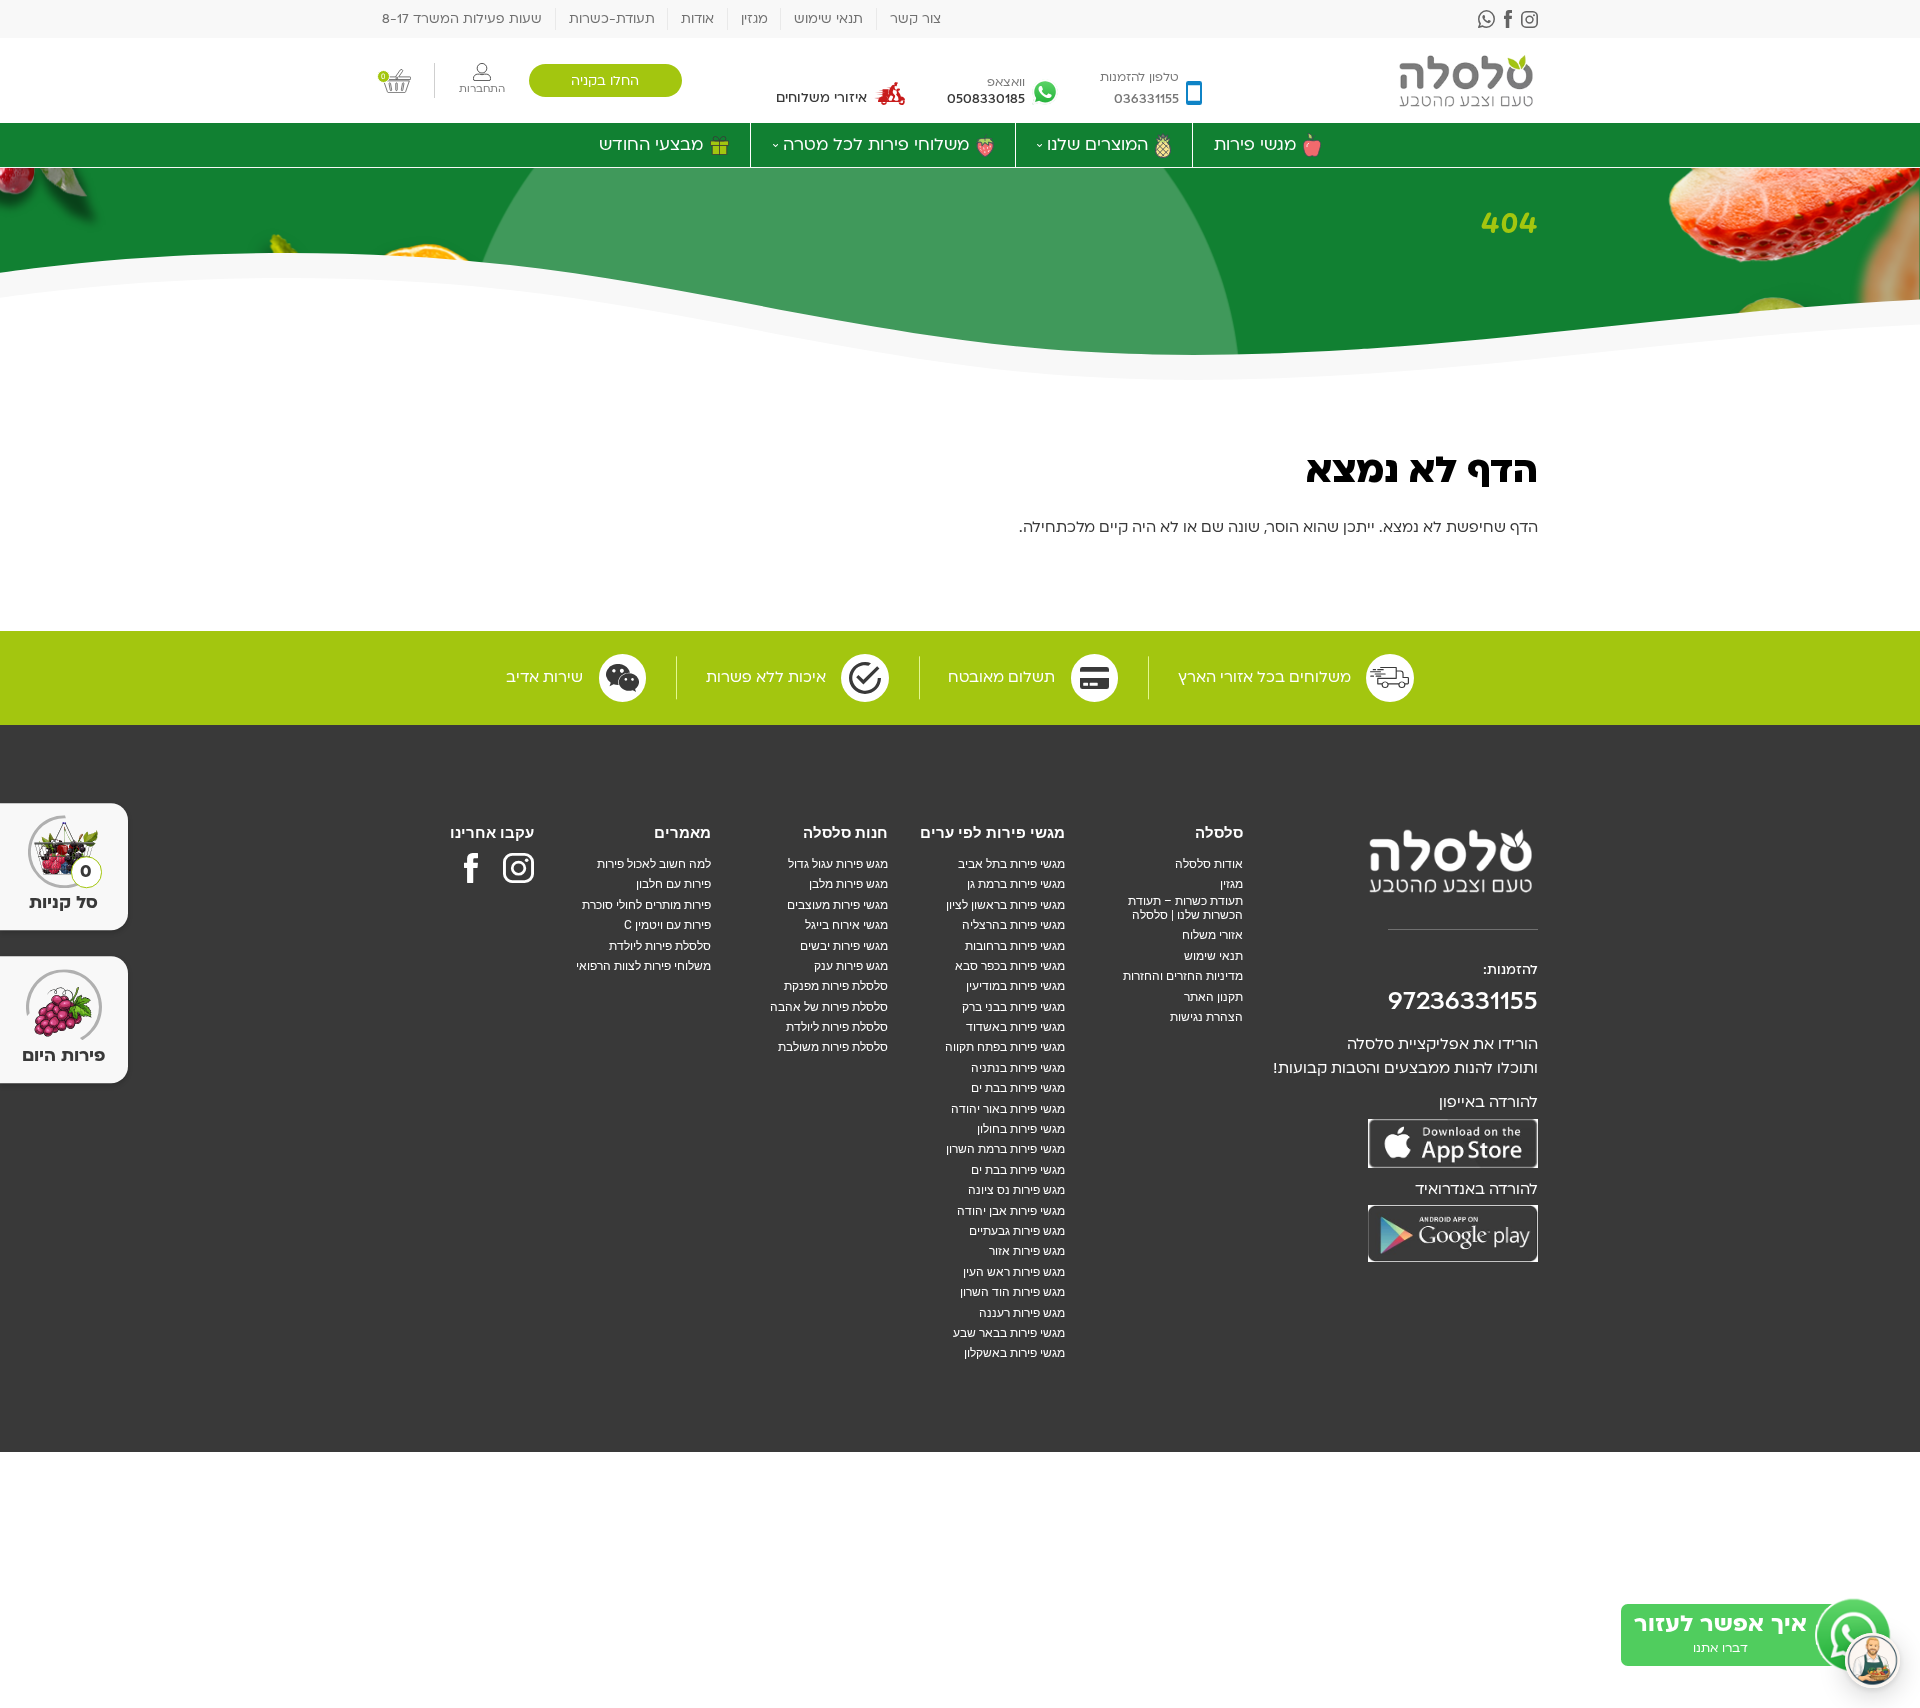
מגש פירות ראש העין (1014, 1272)
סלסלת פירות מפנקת (836, 986)
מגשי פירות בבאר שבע (1009, 1333)
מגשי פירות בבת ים (1018, 1088)
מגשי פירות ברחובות (1015, 946)
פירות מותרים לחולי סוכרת (646, 905)
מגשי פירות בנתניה (1018, 1068)
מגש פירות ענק (851, 966)
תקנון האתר (1213, 997)
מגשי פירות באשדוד (1015, 1027)
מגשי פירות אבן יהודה (1011, 1211)
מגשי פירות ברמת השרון (1005, 1149)
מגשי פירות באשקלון (1014, 1353)
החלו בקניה (605, 81)
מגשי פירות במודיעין (1015, 986)
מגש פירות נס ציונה (1016, 1190)
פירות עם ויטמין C (667, 925)
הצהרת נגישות (1206, 1017)
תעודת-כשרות (612, 19)
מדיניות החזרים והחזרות (1183, 976)
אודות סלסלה (1209, 864)
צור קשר (915, 19)
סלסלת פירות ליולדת (837, 1027)
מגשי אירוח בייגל (846, 925)
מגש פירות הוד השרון (1012, 1292)
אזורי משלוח (1212, 935)
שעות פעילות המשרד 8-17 (462, 19)
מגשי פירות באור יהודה (1008, 1109)
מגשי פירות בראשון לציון (1005, 905)
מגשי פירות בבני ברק (1013, 1007)
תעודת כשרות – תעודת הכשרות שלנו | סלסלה (1185, 908)
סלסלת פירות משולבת (833, 1047)
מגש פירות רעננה (1022, 1313)
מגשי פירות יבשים (844, 946)
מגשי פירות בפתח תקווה (1005, 1047)
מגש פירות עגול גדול (838, 864)
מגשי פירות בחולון (1021, 1129)
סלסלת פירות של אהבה (829, 1007)
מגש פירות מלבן (848, 884)
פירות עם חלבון (673, 884)
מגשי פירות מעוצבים (837, 905)
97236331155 (1463, 1001)
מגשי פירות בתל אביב (1011, 864)
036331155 (1146, 99)
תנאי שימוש (828, 19)
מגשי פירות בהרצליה (1013, 925)
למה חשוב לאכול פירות (654, 864)
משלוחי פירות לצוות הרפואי (643, 966)
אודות (697, 19)
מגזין (754, 19)
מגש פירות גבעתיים (1017, 1231)
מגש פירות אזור (1027, 1251)
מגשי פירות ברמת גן (1016, 884)
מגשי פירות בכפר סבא (1010, 966)
